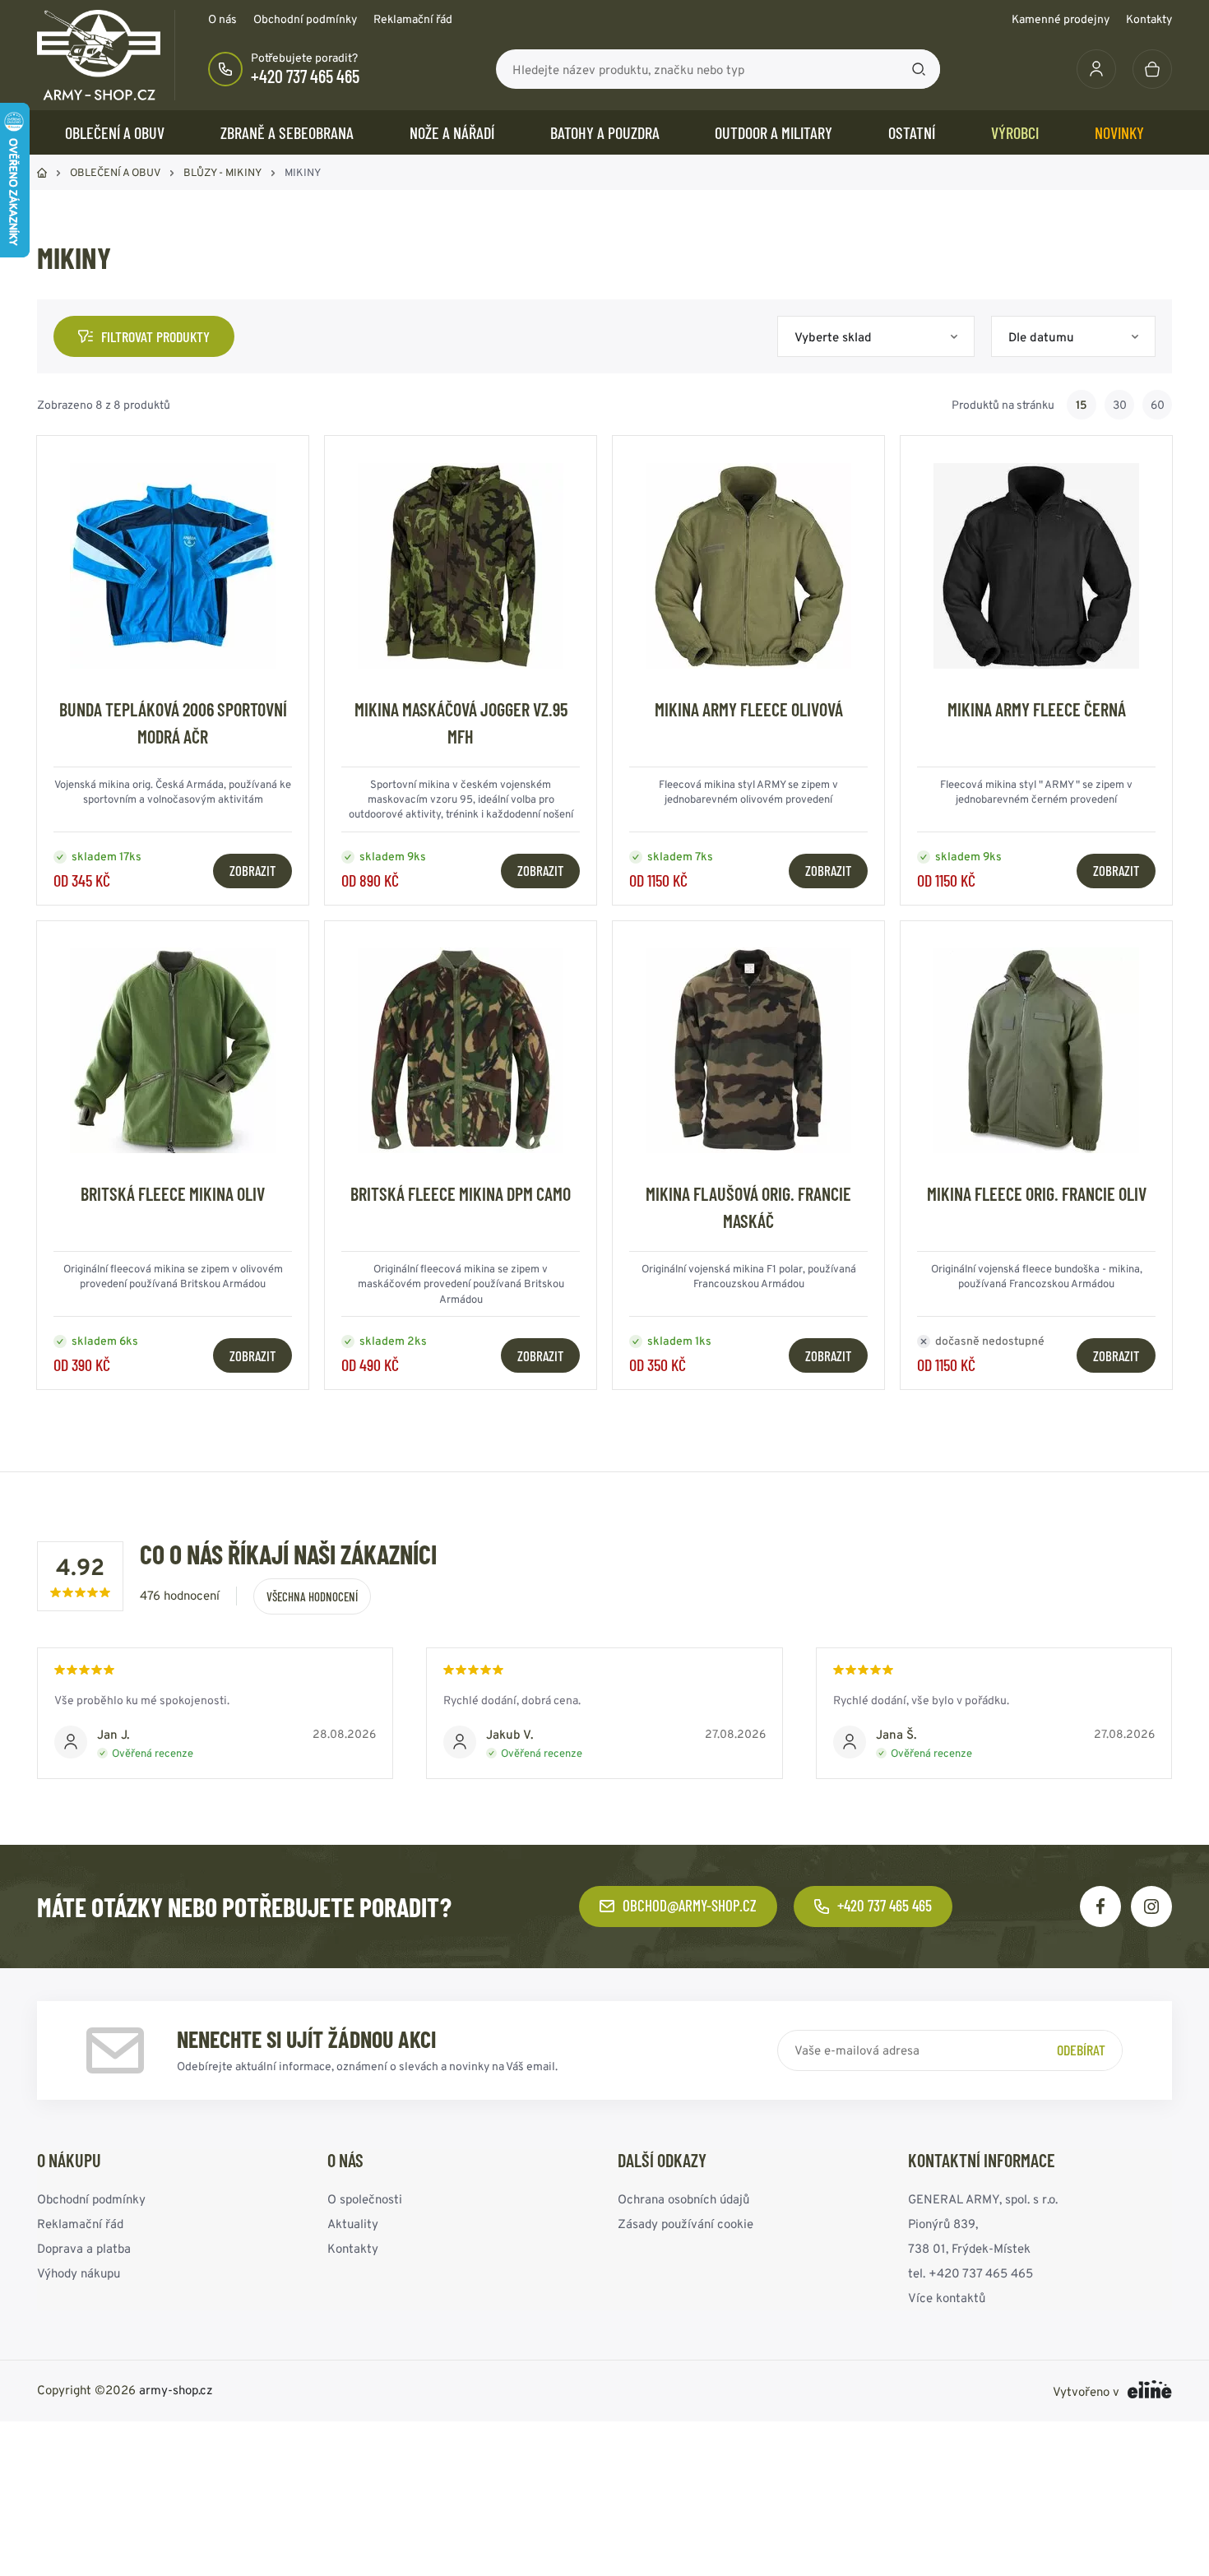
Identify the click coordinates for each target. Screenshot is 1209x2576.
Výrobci (1015, 132)
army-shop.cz (176, 2390)
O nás (222, 19)
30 (1120, 405)
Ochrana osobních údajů (683, 2199)
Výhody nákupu (79, 2273)
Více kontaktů (947, 2298)
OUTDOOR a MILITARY (774, 132)
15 (1082, 405)
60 (1158, 405)
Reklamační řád (413, 19)
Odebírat (1081, 2050)
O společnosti (365, 2199)
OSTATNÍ (912, 132)
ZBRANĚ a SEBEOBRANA (287, 132)
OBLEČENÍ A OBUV (115, 132)
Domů (42, 173)
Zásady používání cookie (686, 2224)
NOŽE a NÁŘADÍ (452, 132)
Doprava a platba (84, 2248)
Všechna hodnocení (312, 1596)
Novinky (1119, 132)
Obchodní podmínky (305, 19)
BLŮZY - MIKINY (222, 172)
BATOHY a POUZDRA (605, 132)
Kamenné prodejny (1061, 19)
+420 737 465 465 (305, 76)
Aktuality (353, 2224)
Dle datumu (1041, 337)
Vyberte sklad (833, 337)
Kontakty (1149, 19)
